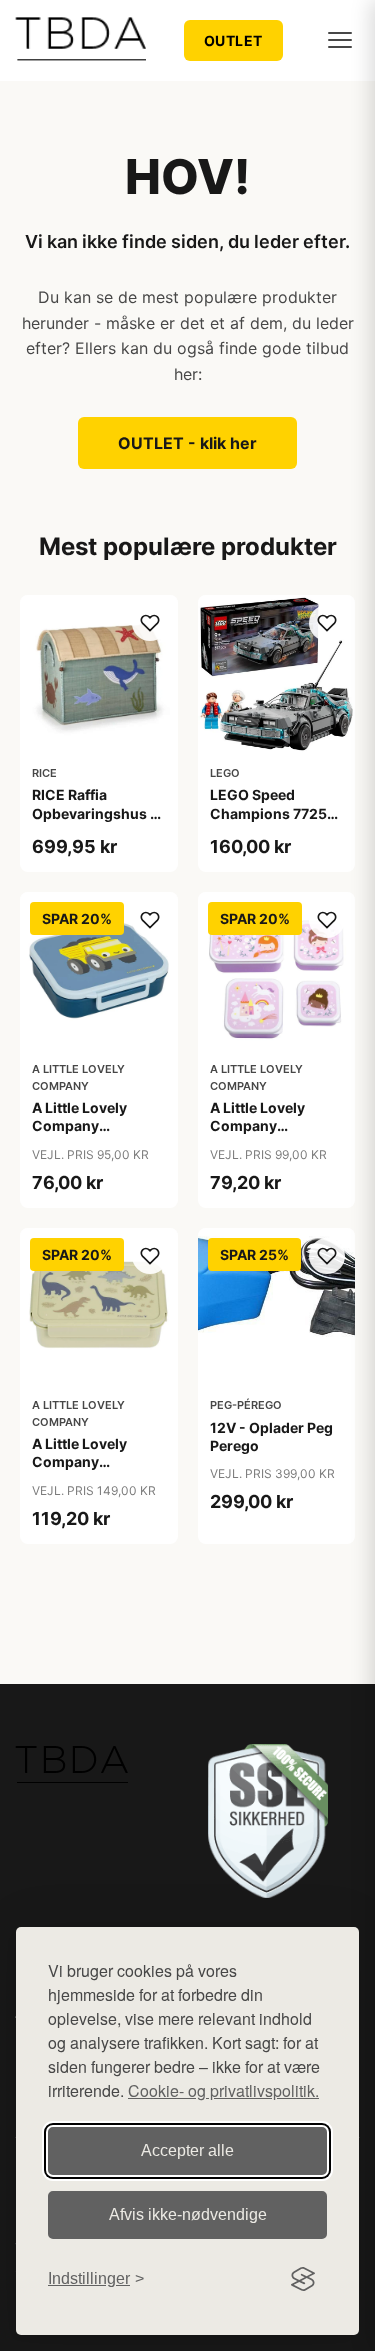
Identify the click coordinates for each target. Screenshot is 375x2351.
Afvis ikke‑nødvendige (188, 2214)
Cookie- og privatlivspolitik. (223, 2090)
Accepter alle (187, 2150)
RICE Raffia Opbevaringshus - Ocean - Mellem (94, 812)
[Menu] (340, 40)
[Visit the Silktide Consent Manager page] (303, 2279)
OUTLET (233, 40)
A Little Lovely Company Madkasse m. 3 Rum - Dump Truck (95, 1135)
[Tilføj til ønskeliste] (150, 623)
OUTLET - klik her (187, 443)
